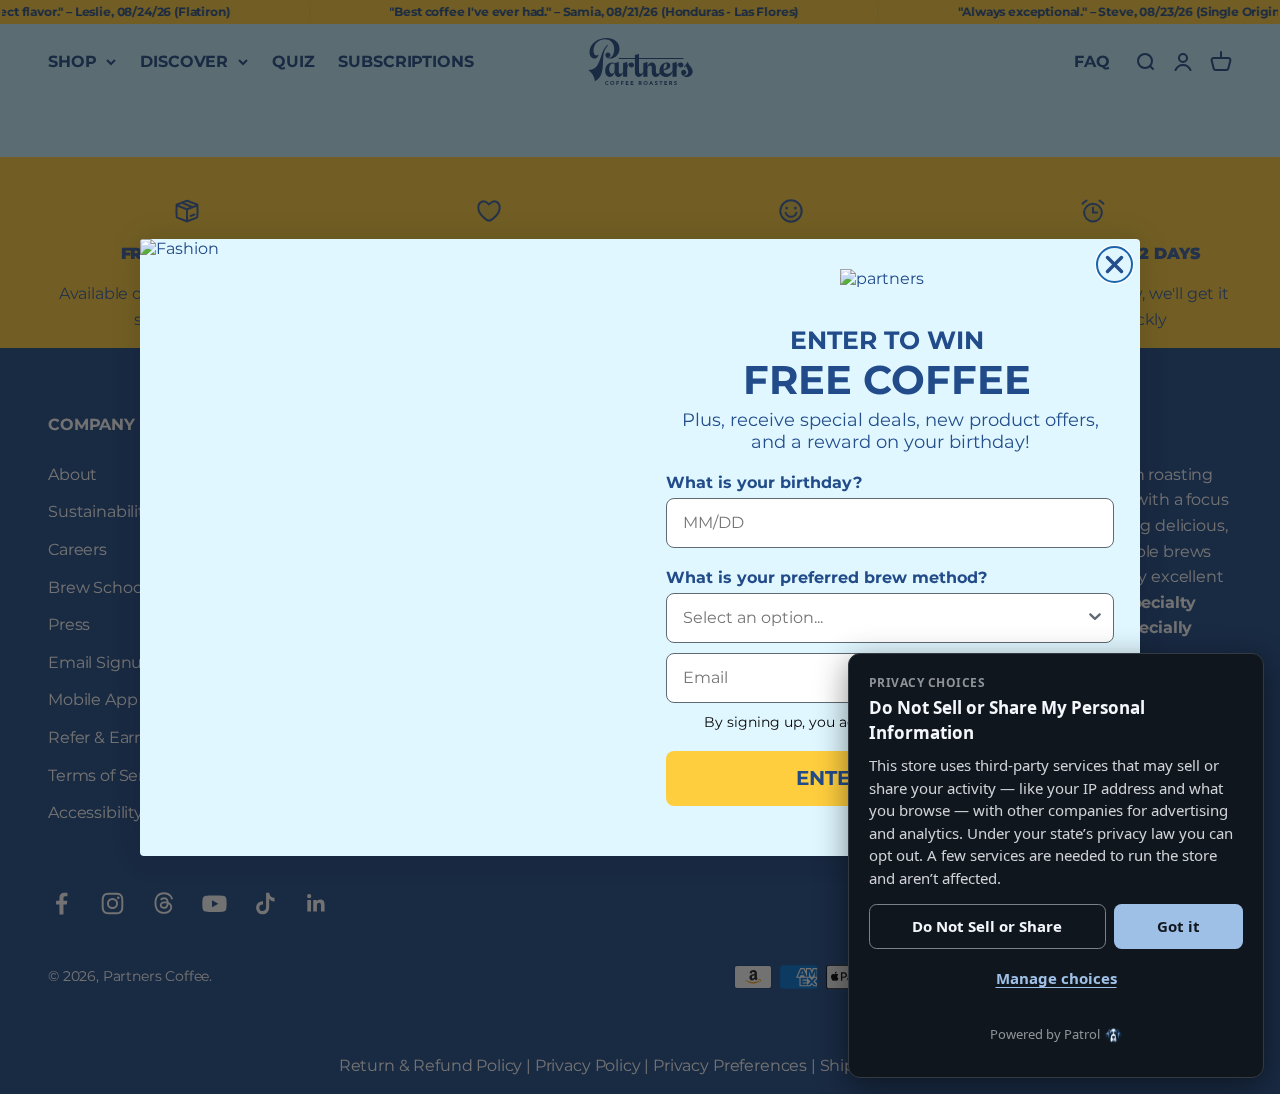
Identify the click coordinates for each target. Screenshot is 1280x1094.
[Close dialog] (1114, 264)
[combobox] (884, 618)
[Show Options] (1095, 618)
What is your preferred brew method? (826, 577)
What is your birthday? (764, 482)
